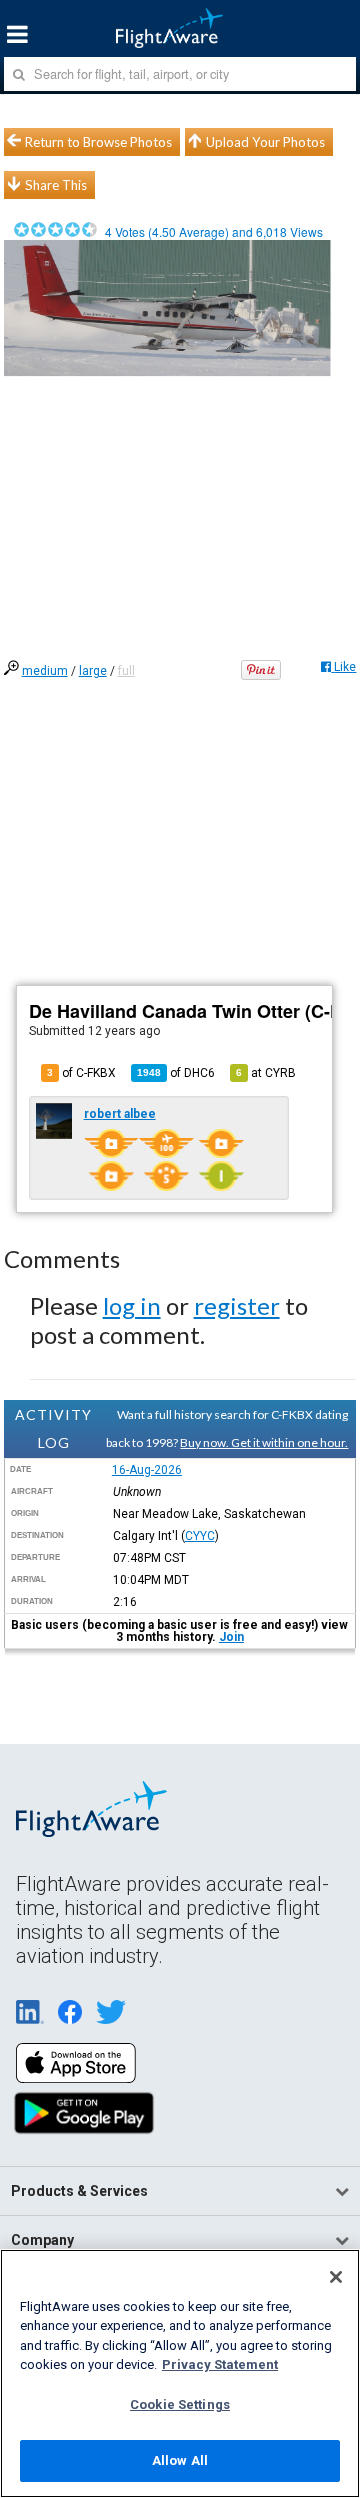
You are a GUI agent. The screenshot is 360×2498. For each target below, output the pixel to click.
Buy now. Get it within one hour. (264, 1442)
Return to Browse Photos (98, 142)
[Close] (336, 2277)
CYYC (200, 1536)
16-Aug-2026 (147, 1470)
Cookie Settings (180, 2404)
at (266, 1073)
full (126, 671)
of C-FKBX (81, 1073)
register (237, 1305)
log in (132, 1305)
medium (45, 671)
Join (231, 1637)
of (176, 1073)
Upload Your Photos (265, 142)
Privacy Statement (220, 2364)
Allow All (180, 2460)
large (93, 671)
